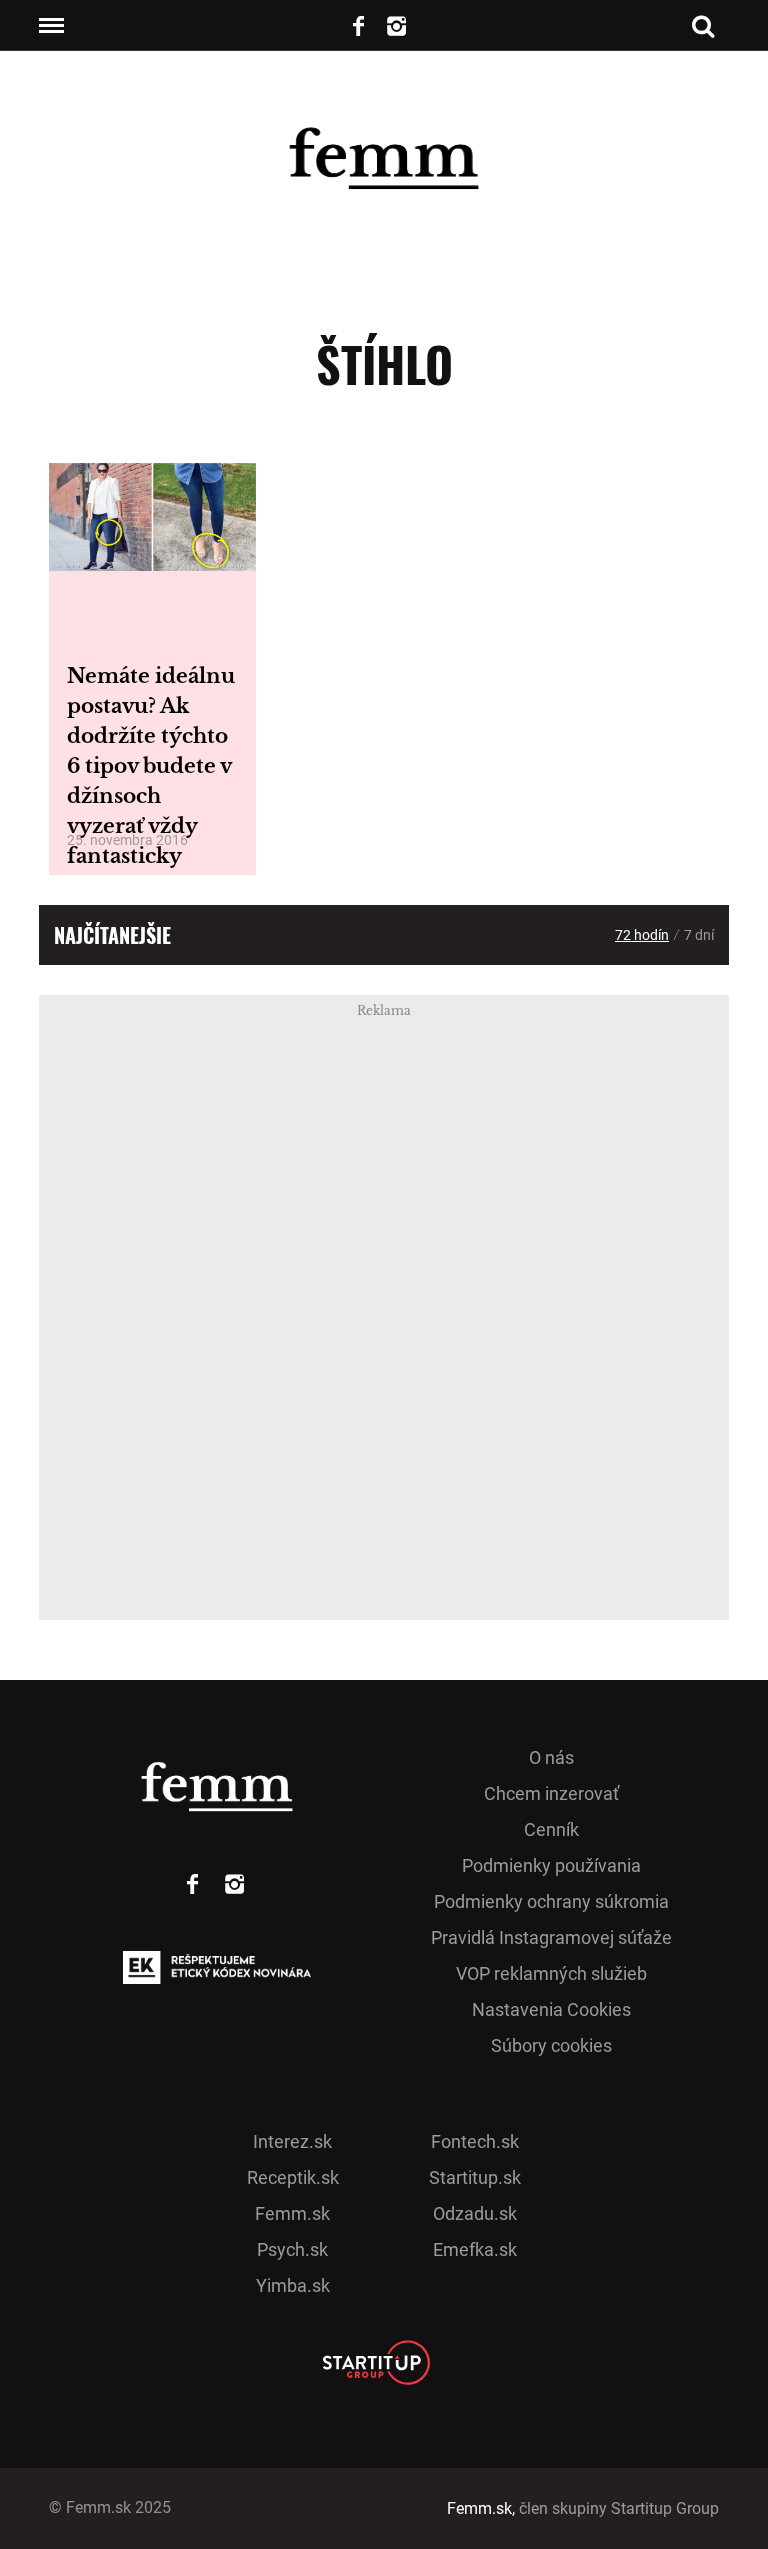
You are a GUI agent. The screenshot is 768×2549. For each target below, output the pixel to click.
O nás (551, 1757)
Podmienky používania (551, 1865)
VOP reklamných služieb (551, 1973)
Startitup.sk (475, 2177)
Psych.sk (292, 2249)
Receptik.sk (293, 2177)
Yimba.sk (293, 2285)
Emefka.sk (475, 2249)
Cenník (551, 1829)
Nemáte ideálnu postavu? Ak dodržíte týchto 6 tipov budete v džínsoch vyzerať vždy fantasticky (151, 766)
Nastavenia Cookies (551, 2009)
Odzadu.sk (475, 2213)
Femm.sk (292, 2213)
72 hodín (642, 935)
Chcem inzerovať (551, 1793)
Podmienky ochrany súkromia (551, 1901)
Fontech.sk (475, 2141)
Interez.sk (292, 2141)
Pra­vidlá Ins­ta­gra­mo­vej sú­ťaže (551, 1937)
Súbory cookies (551, 2045)
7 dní (699, 935)
